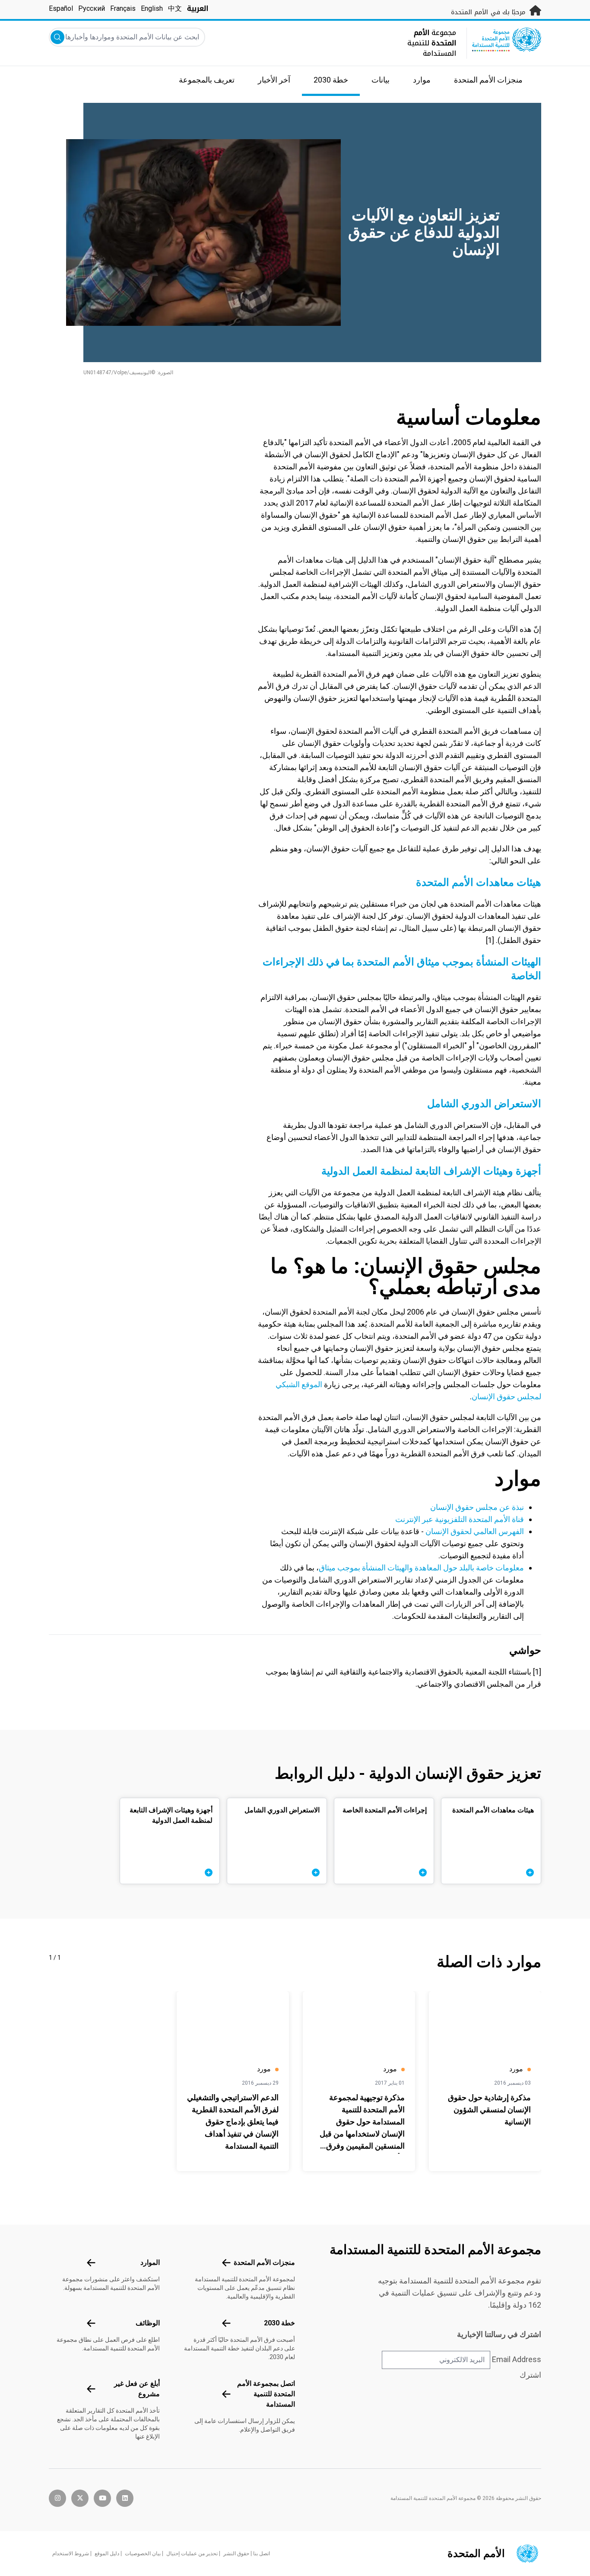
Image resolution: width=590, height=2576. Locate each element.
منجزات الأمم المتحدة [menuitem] (488, 80)
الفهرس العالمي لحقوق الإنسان (475, 1531)
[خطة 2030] (226, 2323)
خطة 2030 (279, 2323)
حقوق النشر (236, 2554)
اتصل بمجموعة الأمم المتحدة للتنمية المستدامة (266, 2394)
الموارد (150, 2262)
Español (61, 8)
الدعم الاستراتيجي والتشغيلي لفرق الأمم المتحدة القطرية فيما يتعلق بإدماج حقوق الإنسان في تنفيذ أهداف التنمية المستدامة (233, 2122)
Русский (92, 8)
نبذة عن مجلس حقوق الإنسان (477, 1507)
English (152, 8)
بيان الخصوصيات (143, 2554)
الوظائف (148, 2323)
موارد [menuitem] (422, 80)
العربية (198, 8)
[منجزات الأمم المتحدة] (226, 2263)
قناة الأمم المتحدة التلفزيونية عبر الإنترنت (460, 1519)
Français (123, 8)
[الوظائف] (91, 2323)
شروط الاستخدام (71, 2554)
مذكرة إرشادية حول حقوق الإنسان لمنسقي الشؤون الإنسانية (489, 2110)
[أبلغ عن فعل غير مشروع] (91, 2389)
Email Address (517, 2359)
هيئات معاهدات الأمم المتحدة (479, 882)
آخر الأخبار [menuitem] (274, 80)
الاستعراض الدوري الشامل (484, 1104)
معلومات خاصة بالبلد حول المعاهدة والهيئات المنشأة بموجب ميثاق (421, 1568)
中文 (175, 8)
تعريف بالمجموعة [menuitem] (207, 80)
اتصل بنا (262, 2554)
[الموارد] (91, 2263)
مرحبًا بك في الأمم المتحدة (489, 12)
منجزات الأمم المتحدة (264, 2262)
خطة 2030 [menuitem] (331, 80)
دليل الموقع (107, 2554)
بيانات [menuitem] (381, 80)
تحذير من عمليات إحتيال (192, 2554)
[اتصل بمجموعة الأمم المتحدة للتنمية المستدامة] (226, 2394)
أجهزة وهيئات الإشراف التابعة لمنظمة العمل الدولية (431, 1171)
